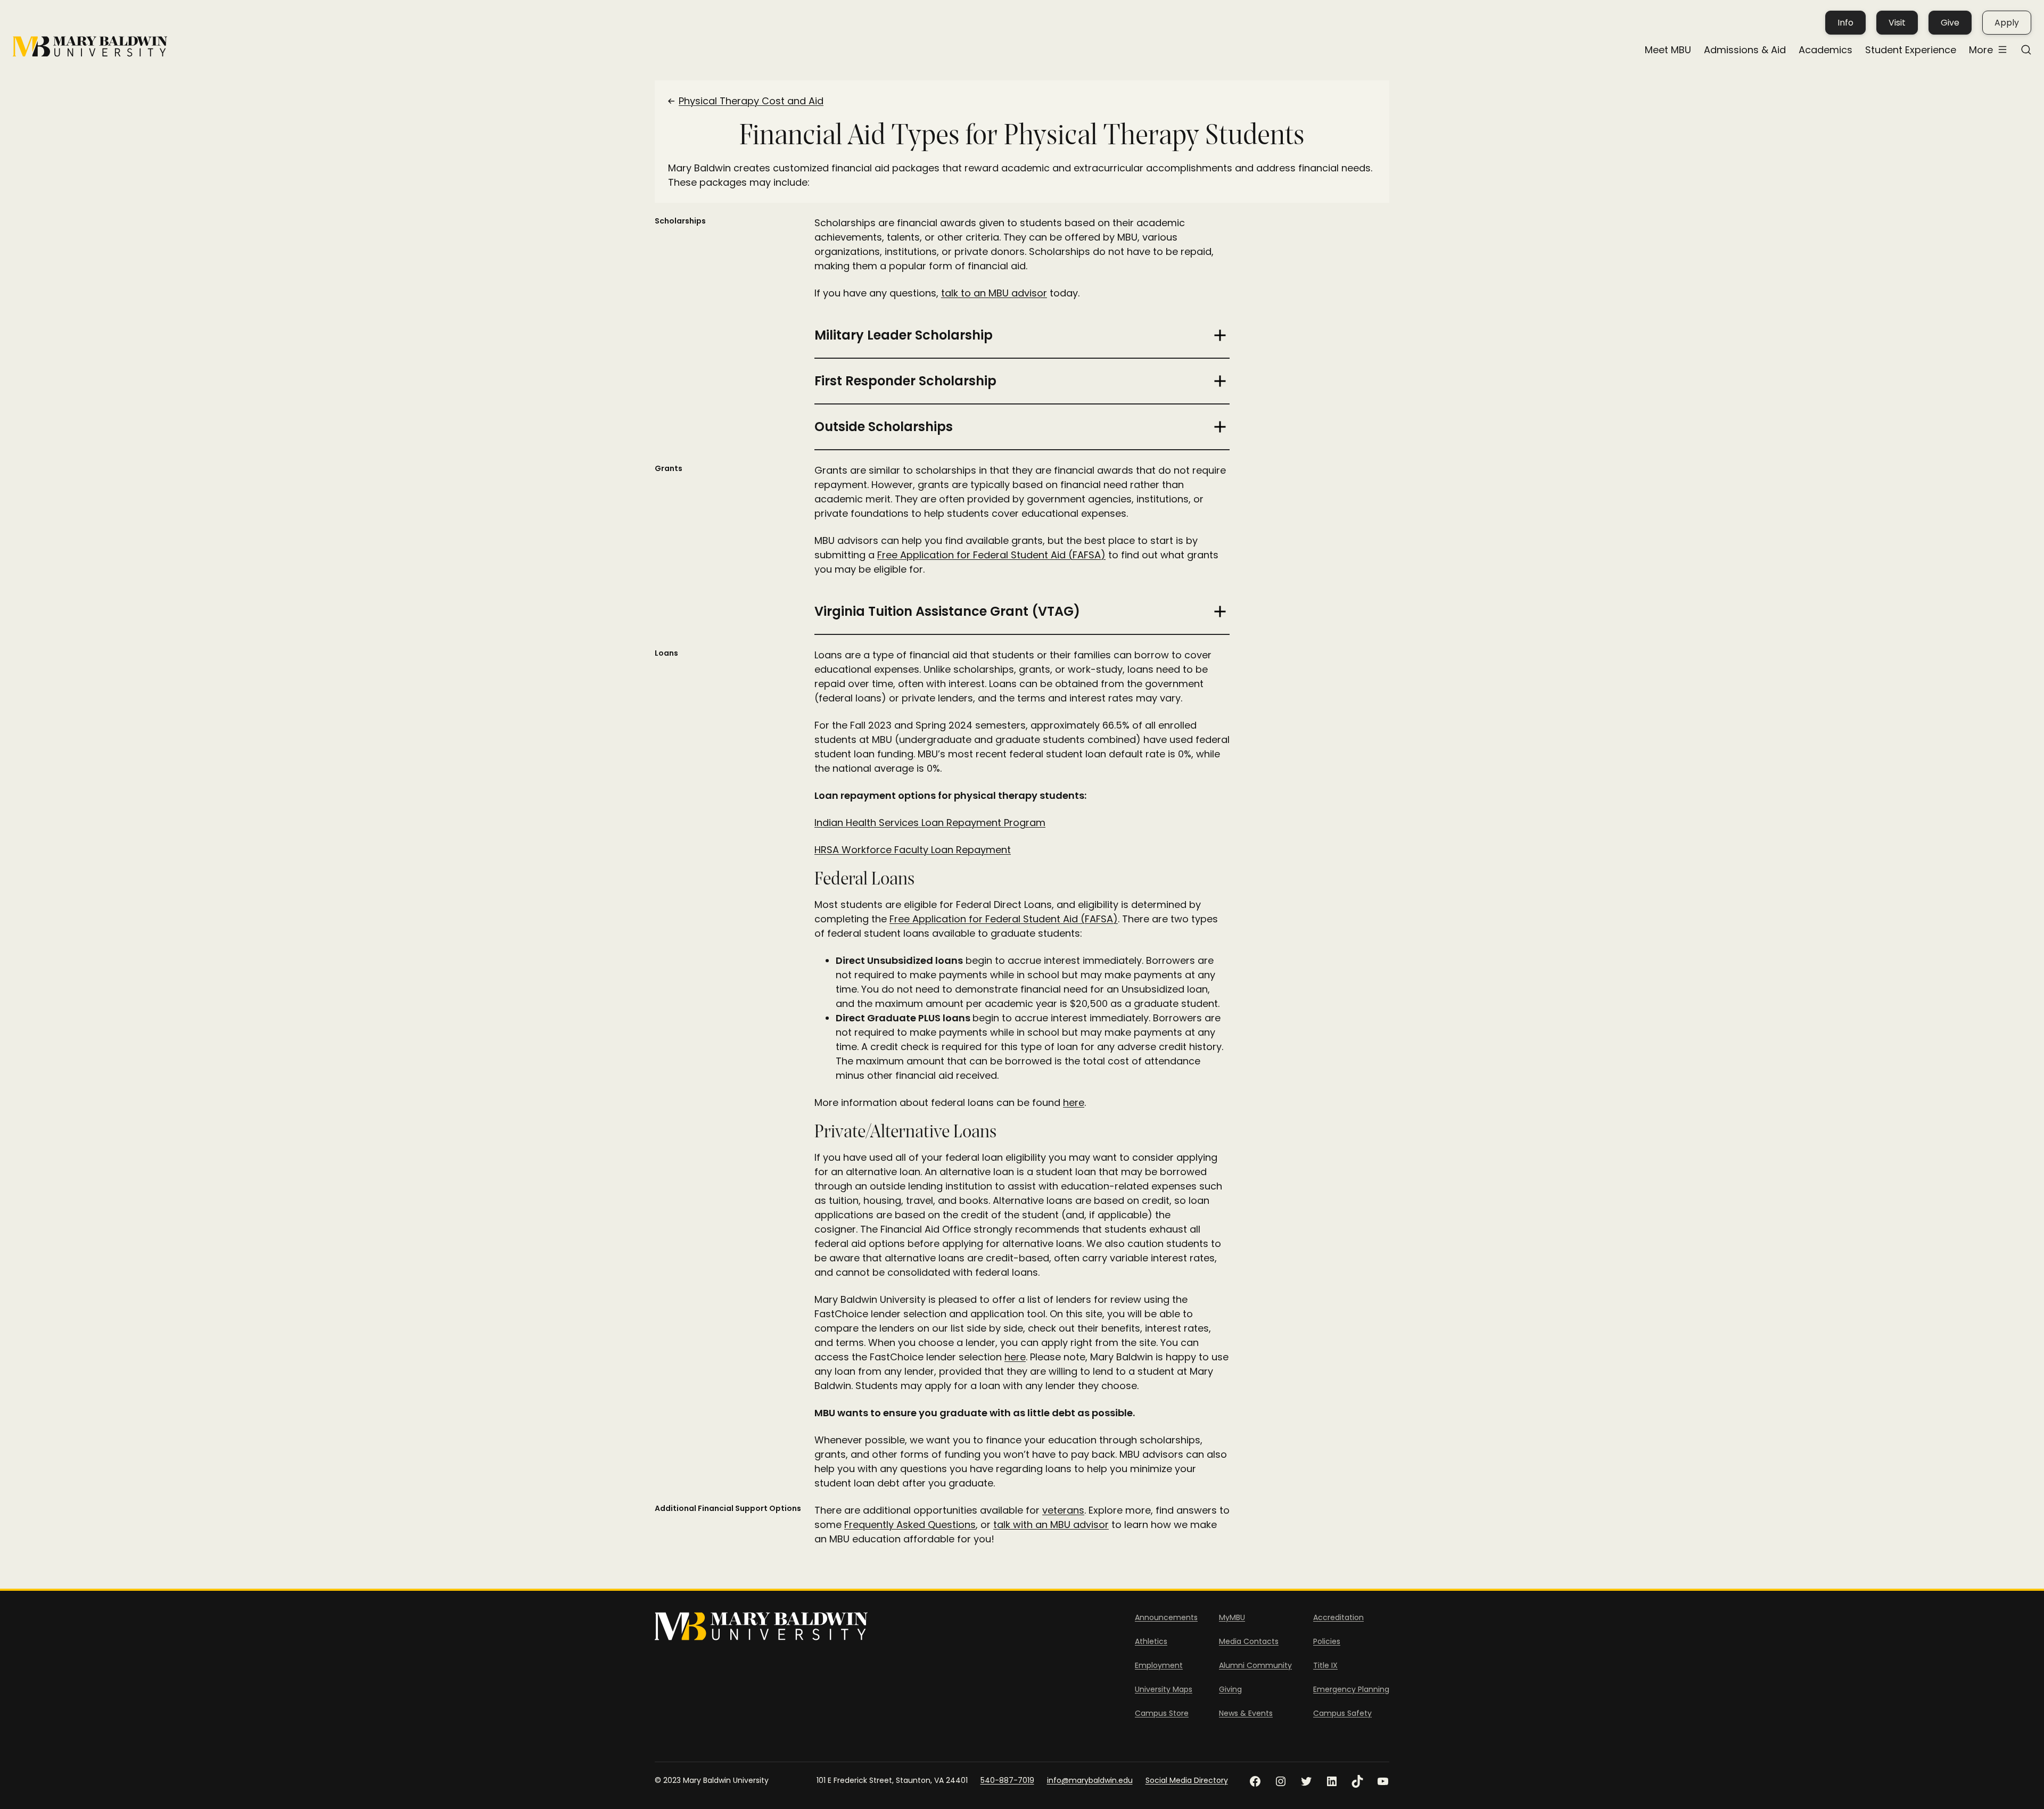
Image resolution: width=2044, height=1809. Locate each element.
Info (1845, 23)
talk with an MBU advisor (1051, 1525)
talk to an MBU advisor (994, 293)
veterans (1063, 1510)
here (1074, 1102)
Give (1950, 23)
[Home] (90, 47)
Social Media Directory (1187, 1780)
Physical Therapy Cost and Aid (751, 101)
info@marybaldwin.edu (1090, 1780)
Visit (1897, 23)
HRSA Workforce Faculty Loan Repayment (913, 850)
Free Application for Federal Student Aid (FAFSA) (991, 555)
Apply (2007, 23)
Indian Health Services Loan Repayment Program (930, 823)
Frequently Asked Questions (910, 1525)
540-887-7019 (1007, 1780)
